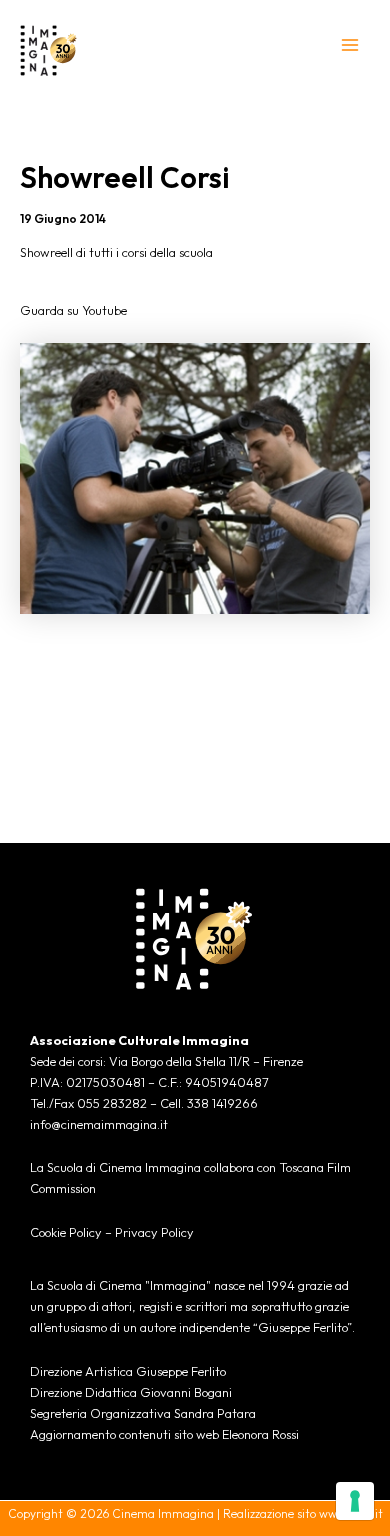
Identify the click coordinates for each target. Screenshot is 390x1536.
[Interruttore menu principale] (350, 44)
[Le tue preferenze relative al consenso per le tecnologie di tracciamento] (355, 1501)
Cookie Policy (66, 1232)
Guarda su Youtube (73, 310)
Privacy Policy (154, 1232)
